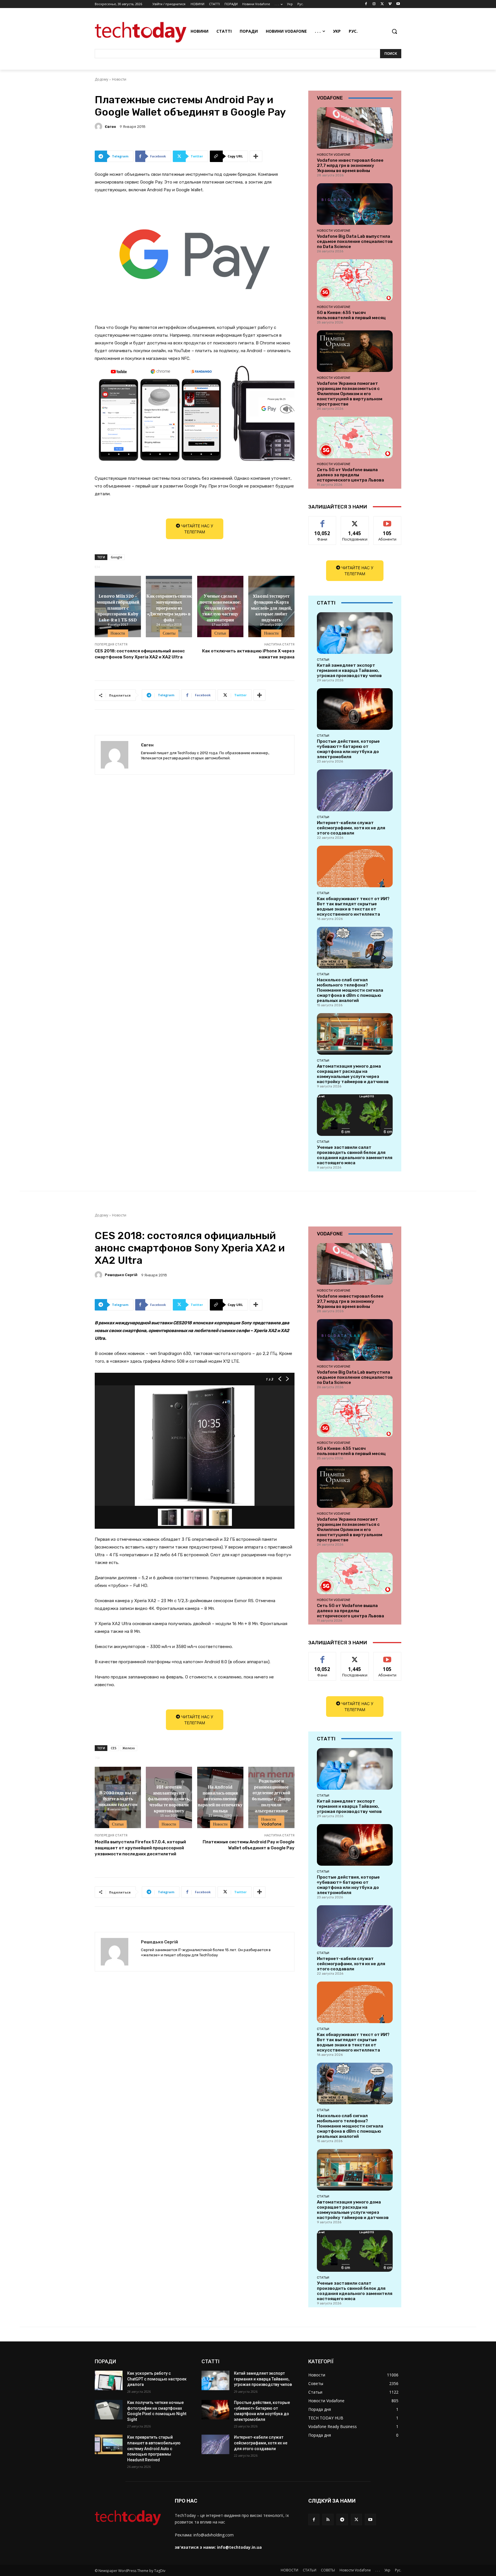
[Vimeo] (390, 4)
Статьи (220, 633)
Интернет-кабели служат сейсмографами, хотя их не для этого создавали (351, 828)
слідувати (355, 521)
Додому (101, 79)
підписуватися (388, 521)
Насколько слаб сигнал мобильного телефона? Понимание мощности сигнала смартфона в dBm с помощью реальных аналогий (350, 990)
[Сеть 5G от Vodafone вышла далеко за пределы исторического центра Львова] (355, 437)
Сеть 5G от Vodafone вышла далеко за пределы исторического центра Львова (350, 475)
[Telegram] (342, 2519)
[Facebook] (366, 4)
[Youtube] (398, 4)
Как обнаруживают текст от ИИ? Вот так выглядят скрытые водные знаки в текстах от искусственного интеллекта (353, 906)
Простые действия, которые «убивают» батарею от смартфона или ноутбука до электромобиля (348, 749)
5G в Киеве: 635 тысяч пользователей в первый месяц (351, 315)
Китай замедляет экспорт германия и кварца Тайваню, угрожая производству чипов (349, 670)
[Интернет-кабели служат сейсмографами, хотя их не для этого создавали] (355, 790)
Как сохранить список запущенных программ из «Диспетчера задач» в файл (169, 608)
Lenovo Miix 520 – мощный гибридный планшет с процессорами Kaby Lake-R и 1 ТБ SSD (118, 608)
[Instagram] (374, 4)
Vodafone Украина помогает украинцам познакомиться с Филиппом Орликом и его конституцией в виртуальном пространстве (350, 394)
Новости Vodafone (334, 155)
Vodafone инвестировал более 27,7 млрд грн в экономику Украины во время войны (350, 165)
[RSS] (328, 2519)
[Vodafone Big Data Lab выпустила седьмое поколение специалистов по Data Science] (355, 204)
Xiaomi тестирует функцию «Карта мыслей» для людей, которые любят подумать (271, 608)
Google (117, 557)
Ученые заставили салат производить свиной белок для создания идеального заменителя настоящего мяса (355, 1155)
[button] (394, 31)
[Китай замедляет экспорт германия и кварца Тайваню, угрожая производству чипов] (355, 633)
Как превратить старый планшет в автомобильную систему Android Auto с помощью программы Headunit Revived (154, 2448)
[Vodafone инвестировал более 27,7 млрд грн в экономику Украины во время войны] (355, 128)
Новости (119, 79)
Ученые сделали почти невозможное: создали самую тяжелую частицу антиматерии (220, 608)
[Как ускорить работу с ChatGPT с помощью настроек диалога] (109, 2380)
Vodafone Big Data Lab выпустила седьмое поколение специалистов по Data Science (355, 241)
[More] (256, 156)
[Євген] (99, 126)
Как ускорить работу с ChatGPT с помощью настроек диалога (157, 2379)
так (322, 521)
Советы (169, 633)
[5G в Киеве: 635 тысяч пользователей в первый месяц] (355, 280)
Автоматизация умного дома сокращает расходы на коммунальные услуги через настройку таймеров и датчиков (353, 1074)
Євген (110, 127)
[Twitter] (382, 4)
